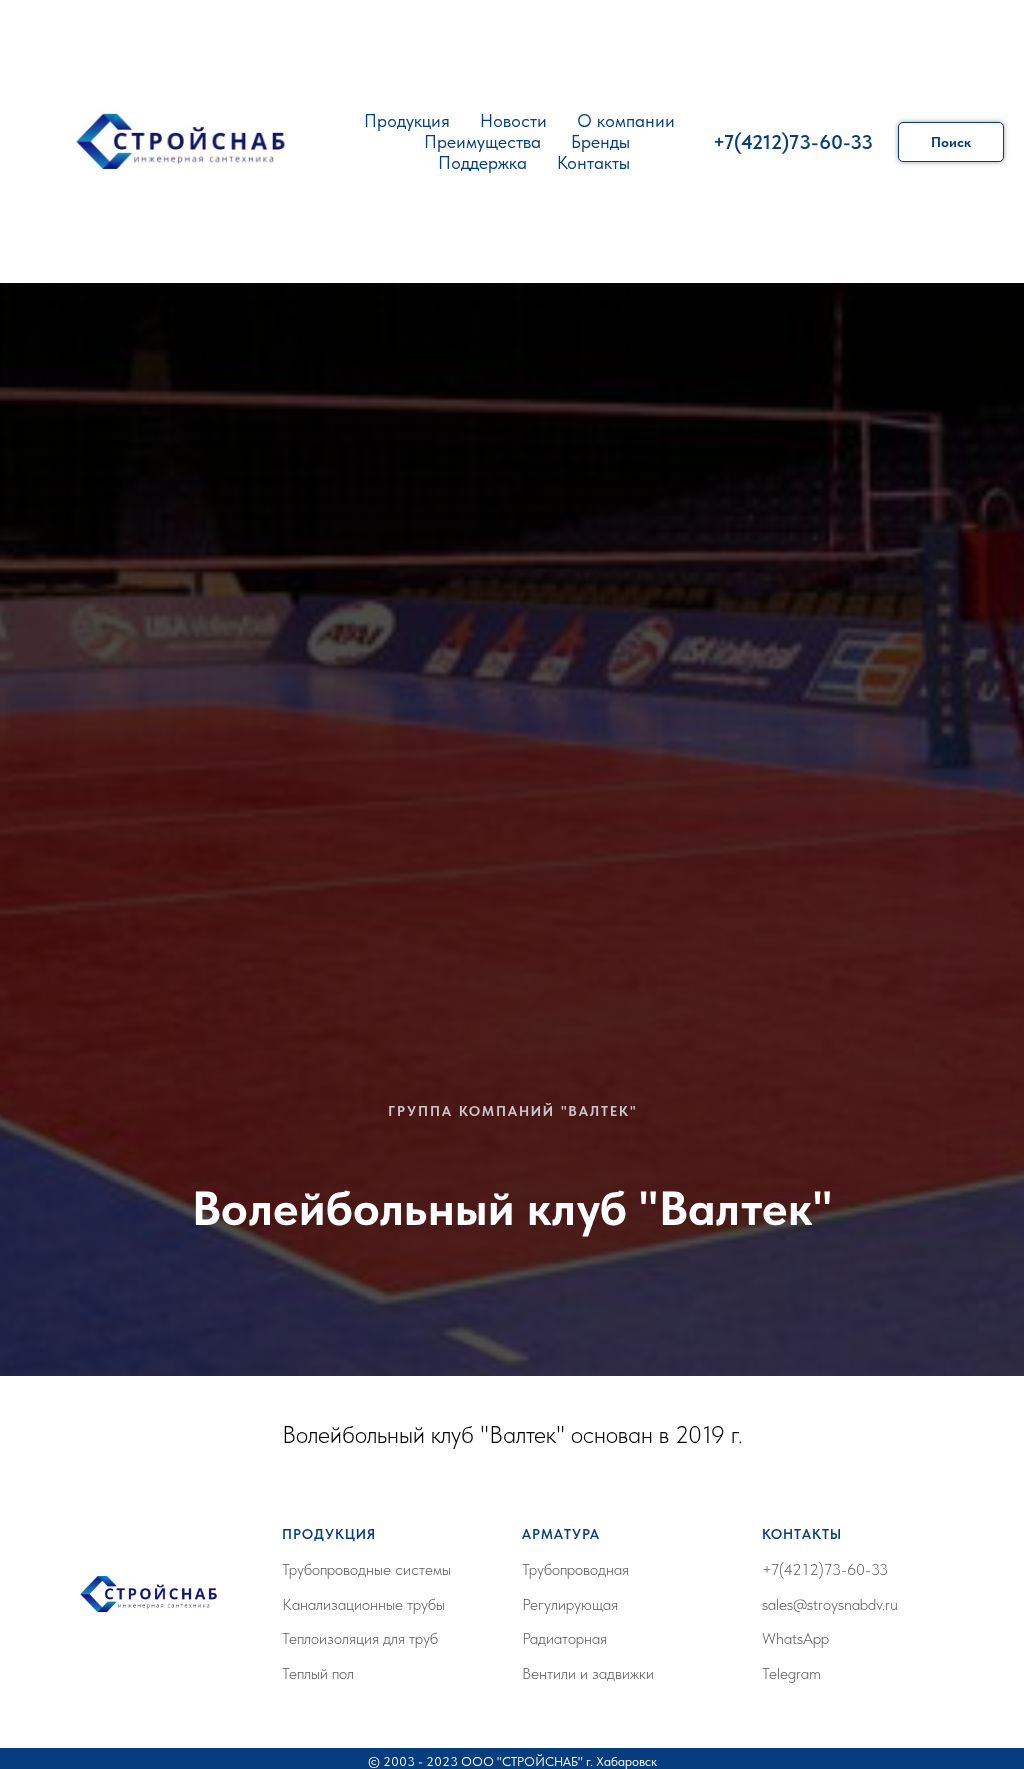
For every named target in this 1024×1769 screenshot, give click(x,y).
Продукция (407, 120)
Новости (513, 120)
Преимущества (482, 141)
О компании (626, 120)
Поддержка (482, 162)
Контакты (593, 162)
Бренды (600, 141)
